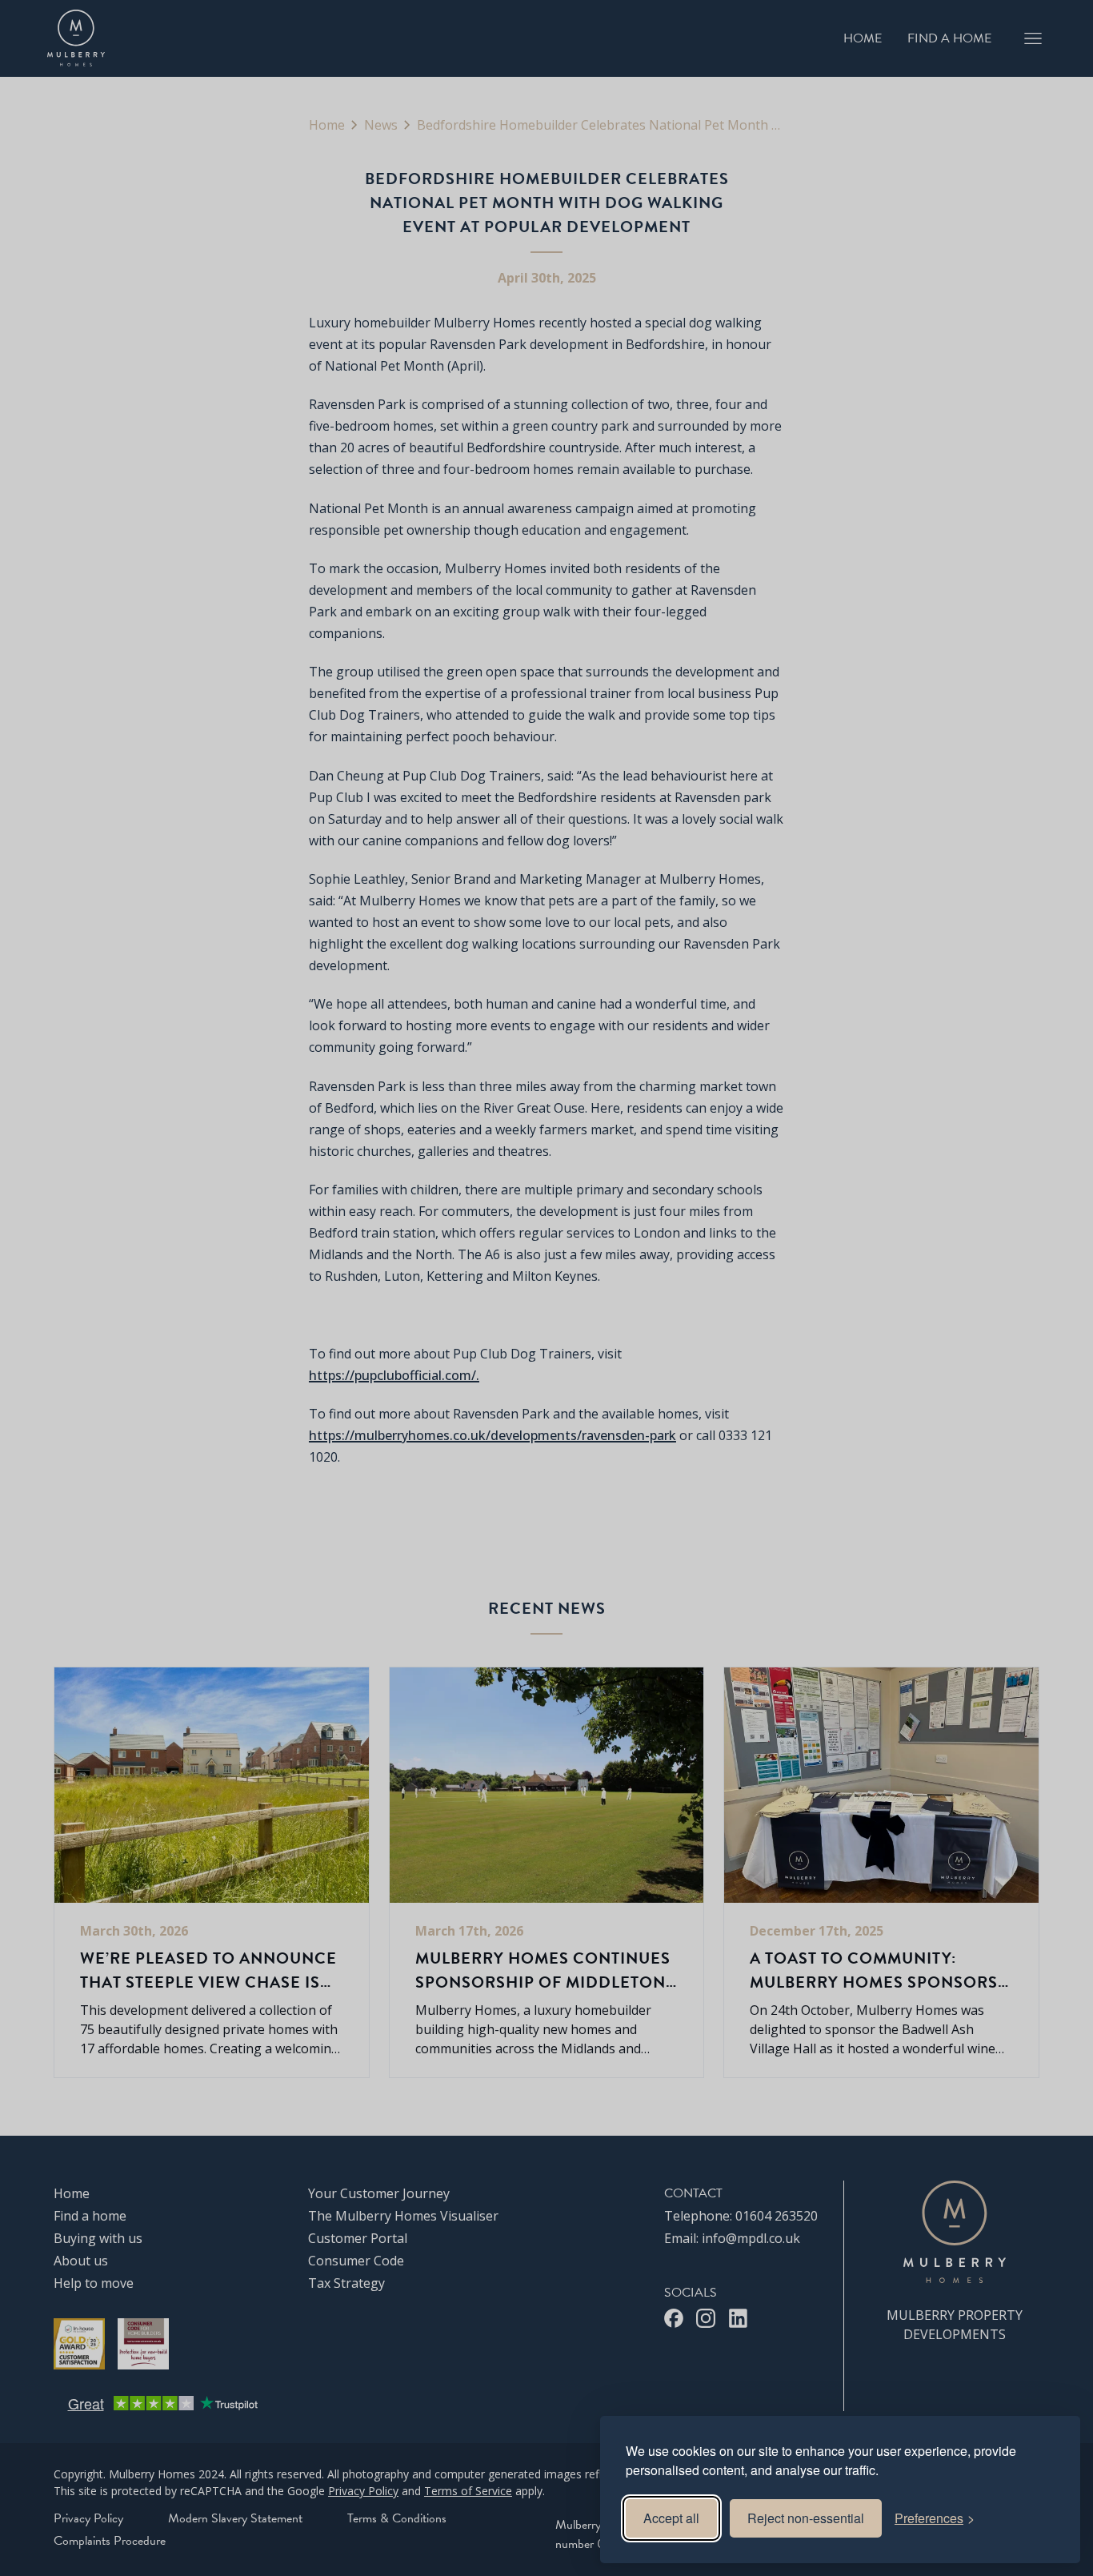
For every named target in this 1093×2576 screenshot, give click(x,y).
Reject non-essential (806, 2518)
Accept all (671, 2518)
